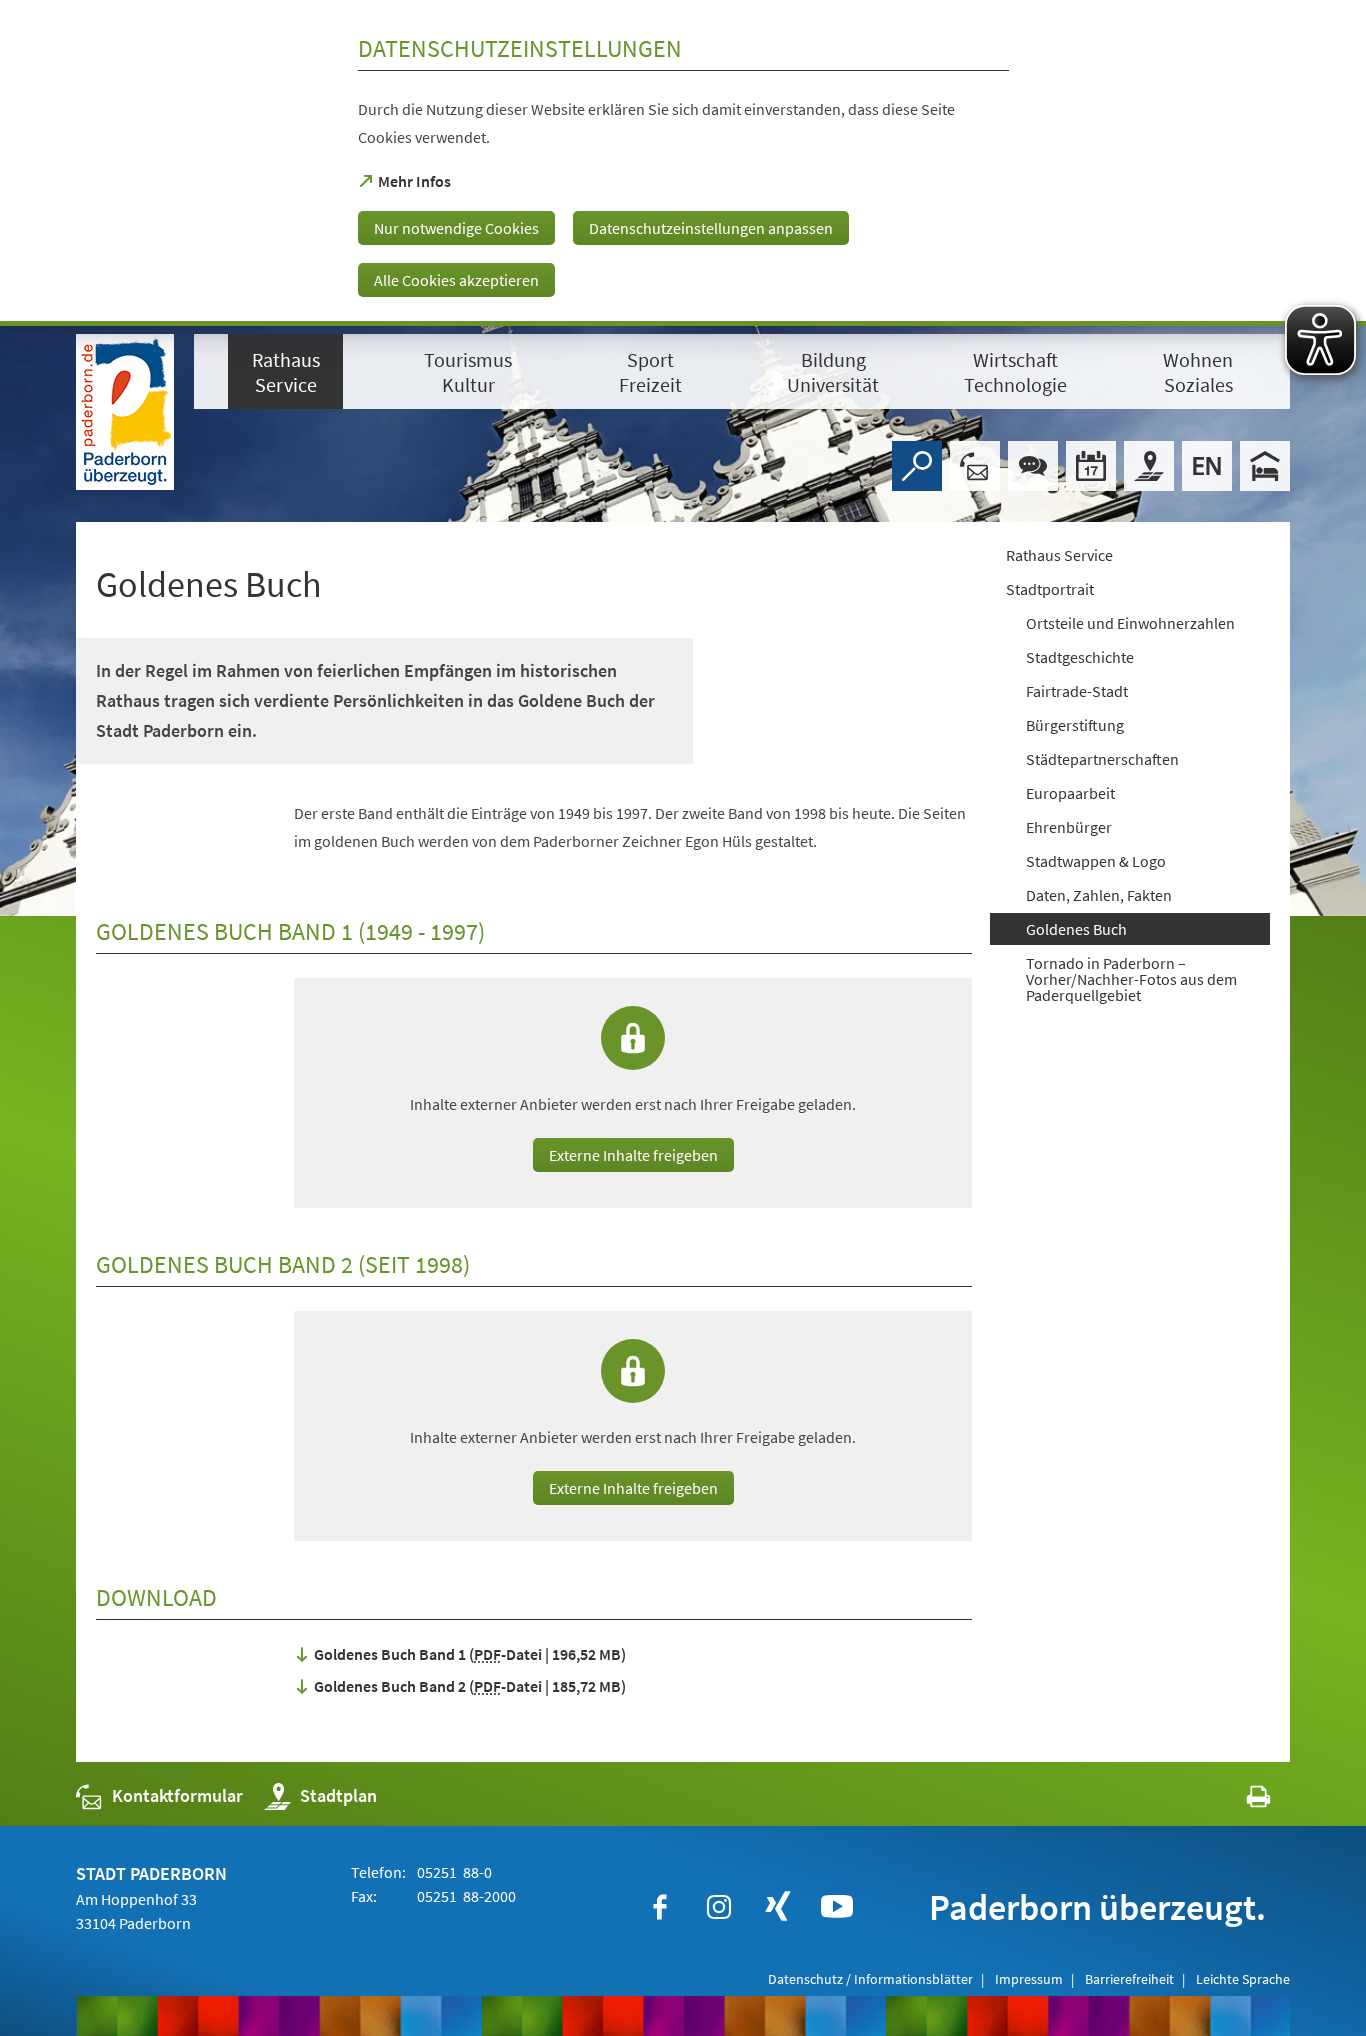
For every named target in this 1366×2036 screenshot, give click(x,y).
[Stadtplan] (1149, 466)
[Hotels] (1265, 466)
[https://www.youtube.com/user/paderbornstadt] (837, 1907)
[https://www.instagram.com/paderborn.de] (719, 1907)
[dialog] (683, 163)
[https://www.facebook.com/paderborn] (660, 1907)
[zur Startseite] (125, 412)
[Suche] (917, 466)
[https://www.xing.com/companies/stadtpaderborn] (778, 1907)
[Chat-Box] (1033, 466)
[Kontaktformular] (975, 466)
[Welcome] (1207, 466)
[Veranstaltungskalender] (1091, 466)
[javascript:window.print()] (1240, 1800)
